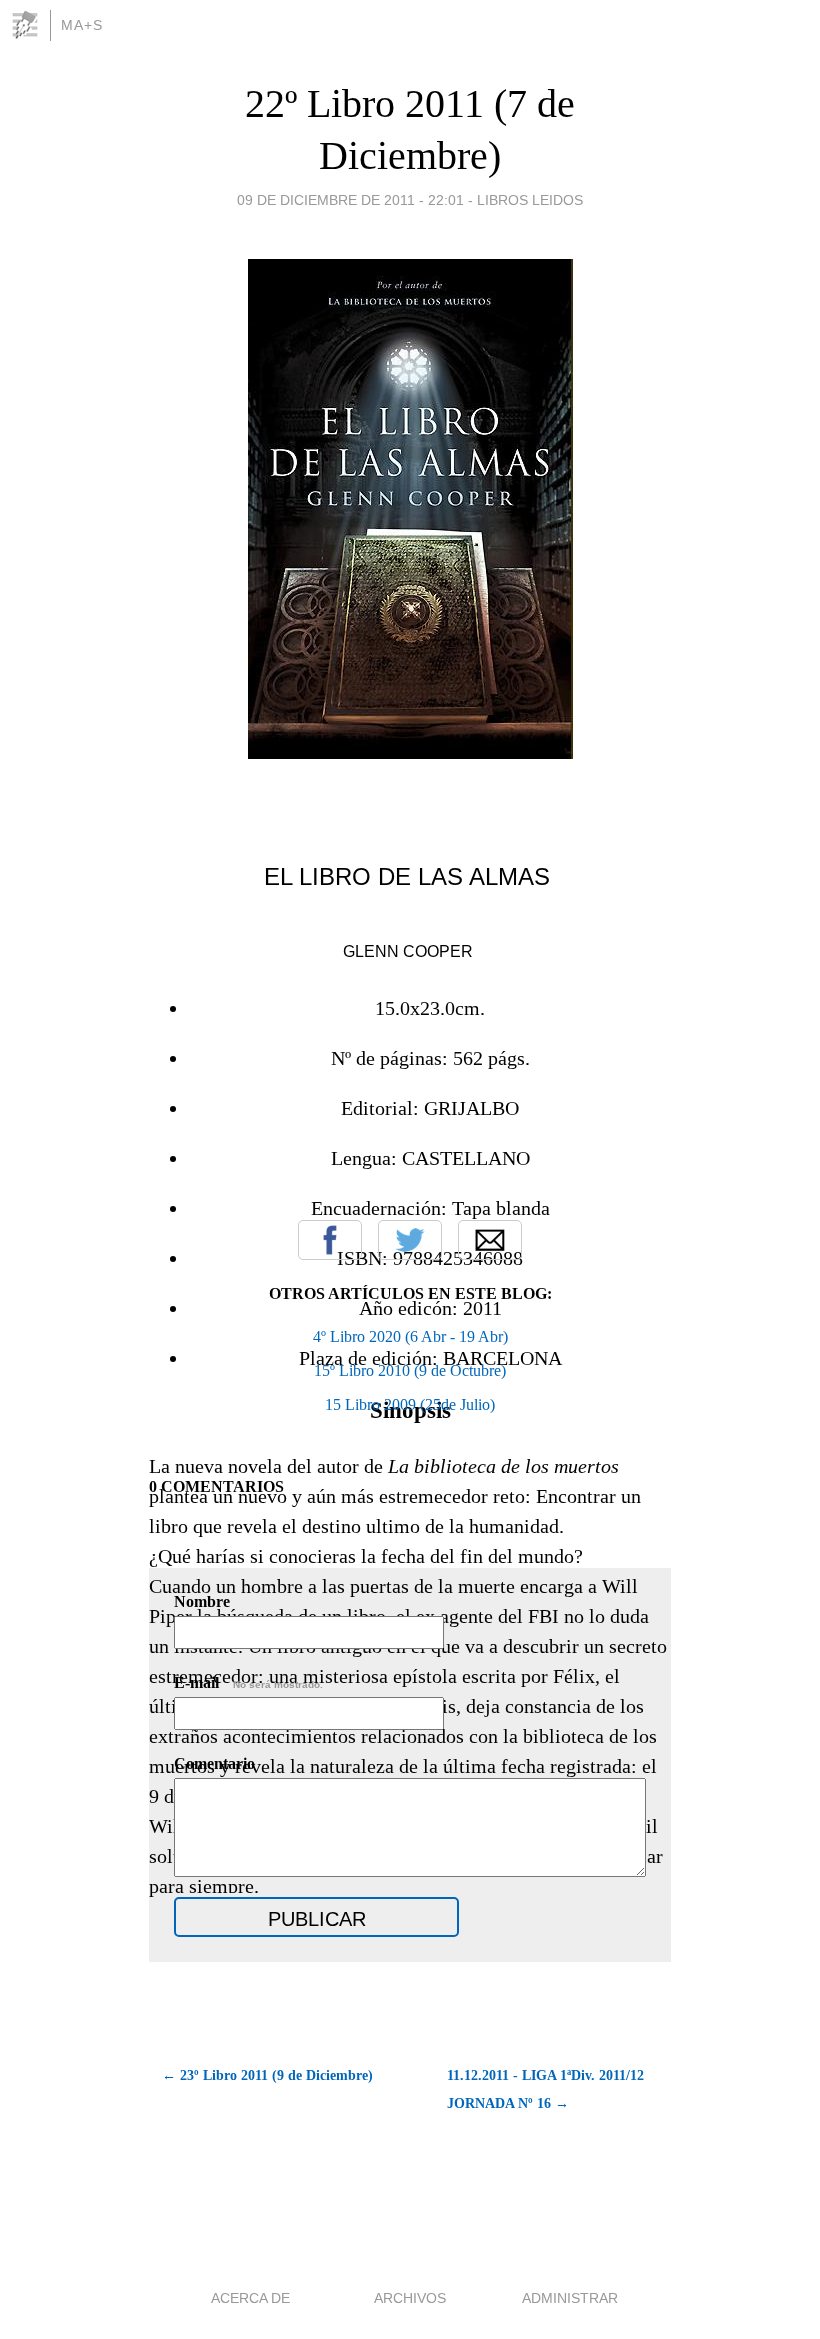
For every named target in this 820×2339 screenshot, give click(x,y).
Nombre (202, 1601)
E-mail (248, 1682)
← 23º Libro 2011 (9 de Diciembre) (267, 2075)
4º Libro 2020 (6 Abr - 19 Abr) (410, 1336)
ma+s (82, 25)
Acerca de (250, 2298)
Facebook (330, 1240)
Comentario (214, 1763)
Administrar (570, 2298)
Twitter (410, 1240)
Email (490, 1240)
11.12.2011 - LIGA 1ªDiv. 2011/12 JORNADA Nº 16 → (545, 2089)
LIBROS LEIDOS (530, 200)
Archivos (410, 2298)
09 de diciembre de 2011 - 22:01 (350, 200)
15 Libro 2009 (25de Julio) (410, 1404)
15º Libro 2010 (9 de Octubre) (410, 1370)
